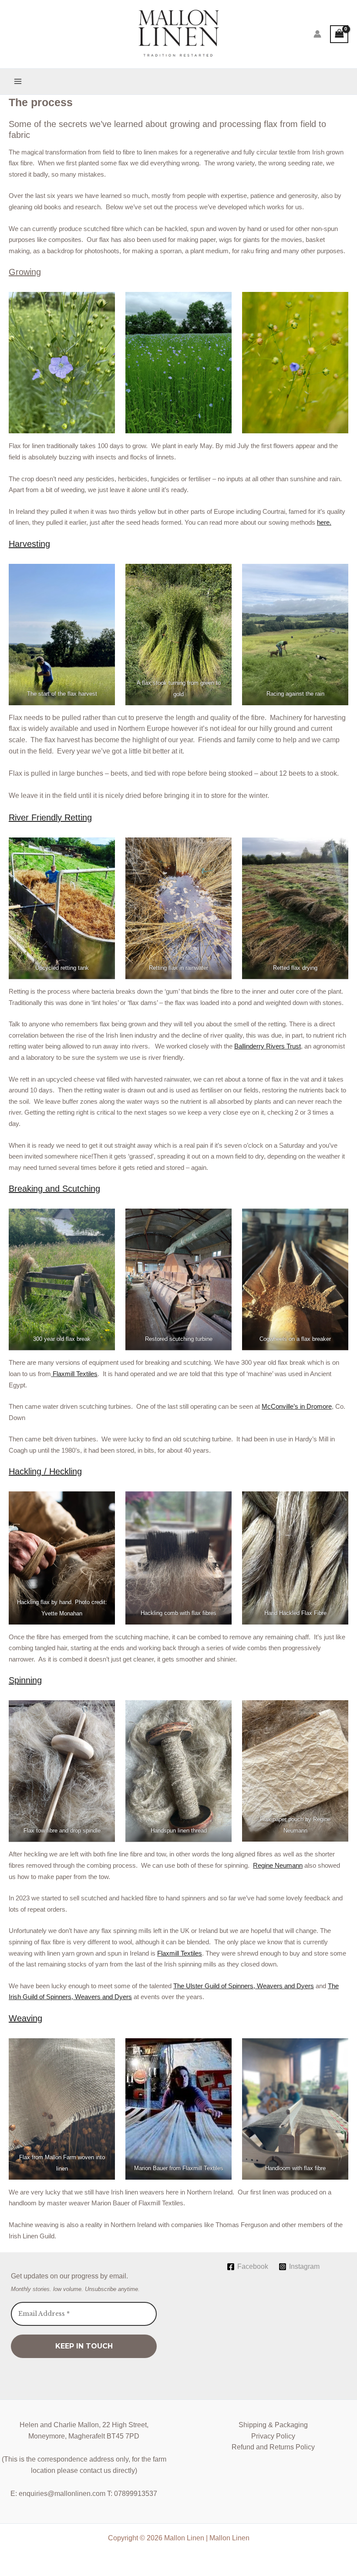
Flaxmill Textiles (74, 1374)
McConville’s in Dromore (297, 1406)
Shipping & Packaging (273, 2425)
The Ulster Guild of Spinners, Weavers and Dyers (244, 1986)
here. (324, 522)
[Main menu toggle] (18, 81)
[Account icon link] (317, 34)
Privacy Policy (273, 2436)
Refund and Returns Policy (273, 2447)
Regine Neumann (278, 1865)
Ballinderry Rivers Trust (268, 1046)
